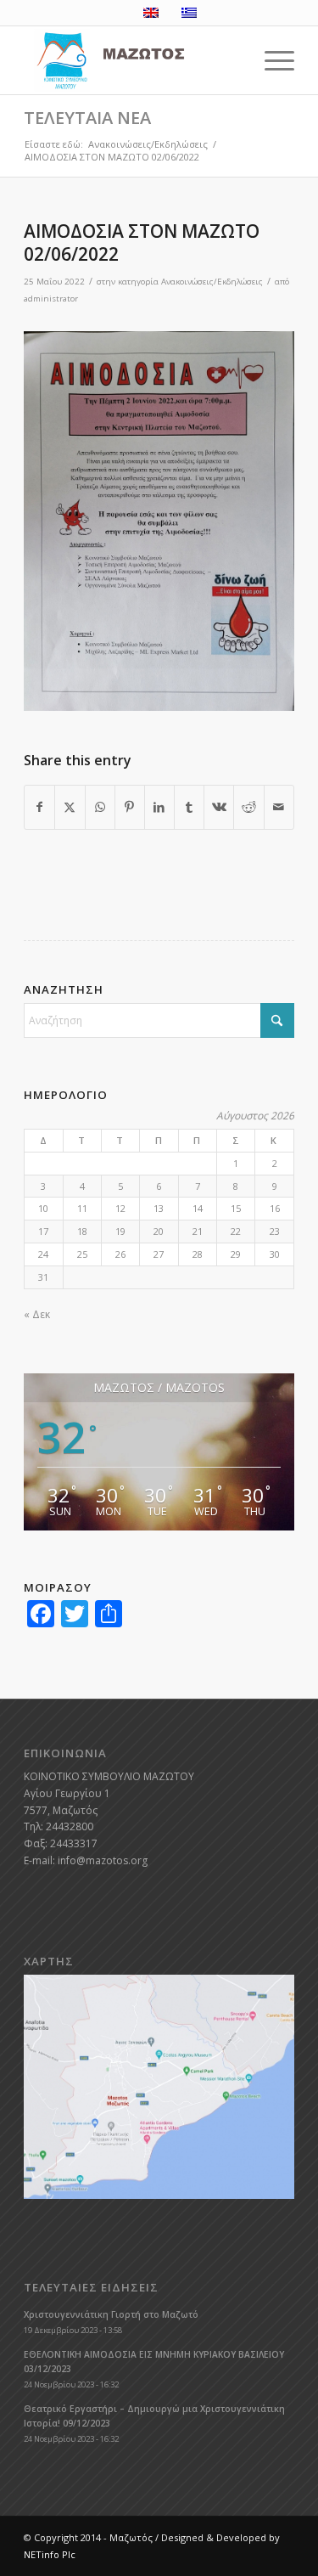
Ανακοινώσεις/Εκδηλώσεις (212, 282)
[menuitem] (271, 60)
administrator (51, 299)
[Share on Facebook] (39, 807)
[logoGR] (132, 60)
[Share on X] (70, 807)
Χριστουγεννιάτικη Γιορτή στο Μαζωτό (111, 2314)
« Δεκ (37, 1314)
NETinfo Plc (50, 2554)
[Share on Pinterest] (130, 807)
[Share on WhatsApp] (100, 807)
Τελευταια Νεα (87, 118)
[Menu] (271, 60)
